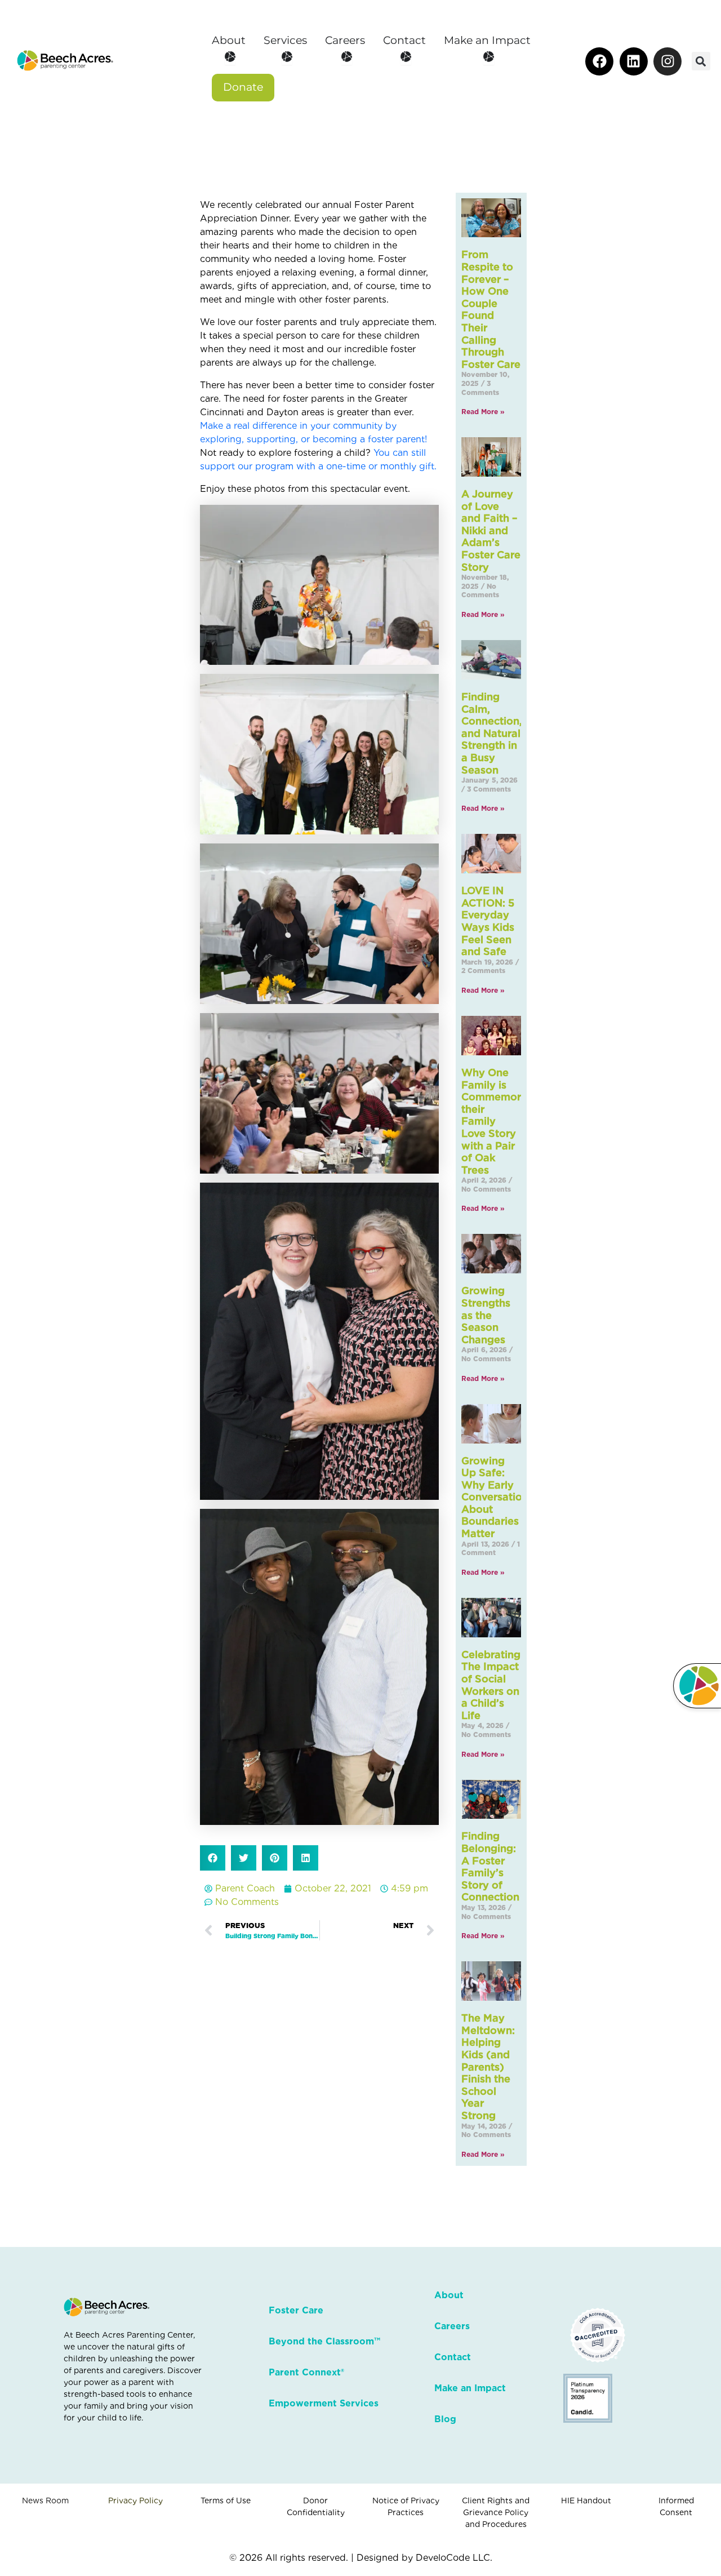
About (449, 2295)
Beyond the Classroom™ (324, 2341)
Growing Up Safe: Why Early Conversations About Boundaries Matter (497, 1497)
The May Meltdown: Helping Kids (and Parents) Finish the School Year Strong (488, 2067)
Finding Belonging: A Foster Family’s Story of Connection (490, 1866)
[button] (701, 61)
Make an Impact (470, 2388)
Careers (452, 2326)
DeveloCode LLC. (454, 2558)
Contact (453, 2357)
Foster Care (296, 2310)
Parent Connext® (306, 2372)
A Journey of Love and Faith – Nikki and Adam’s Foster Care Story (491, 530)
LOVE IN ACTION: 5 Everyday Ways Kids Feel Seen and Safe (488, 921)
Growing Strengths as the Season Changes (486, 1315)
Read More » (483, 412)
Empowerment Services (324, 2403)
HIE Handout (586, 2501)
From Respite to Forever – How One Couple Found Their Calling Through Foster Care (491, 309)
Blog (445, 2419)
